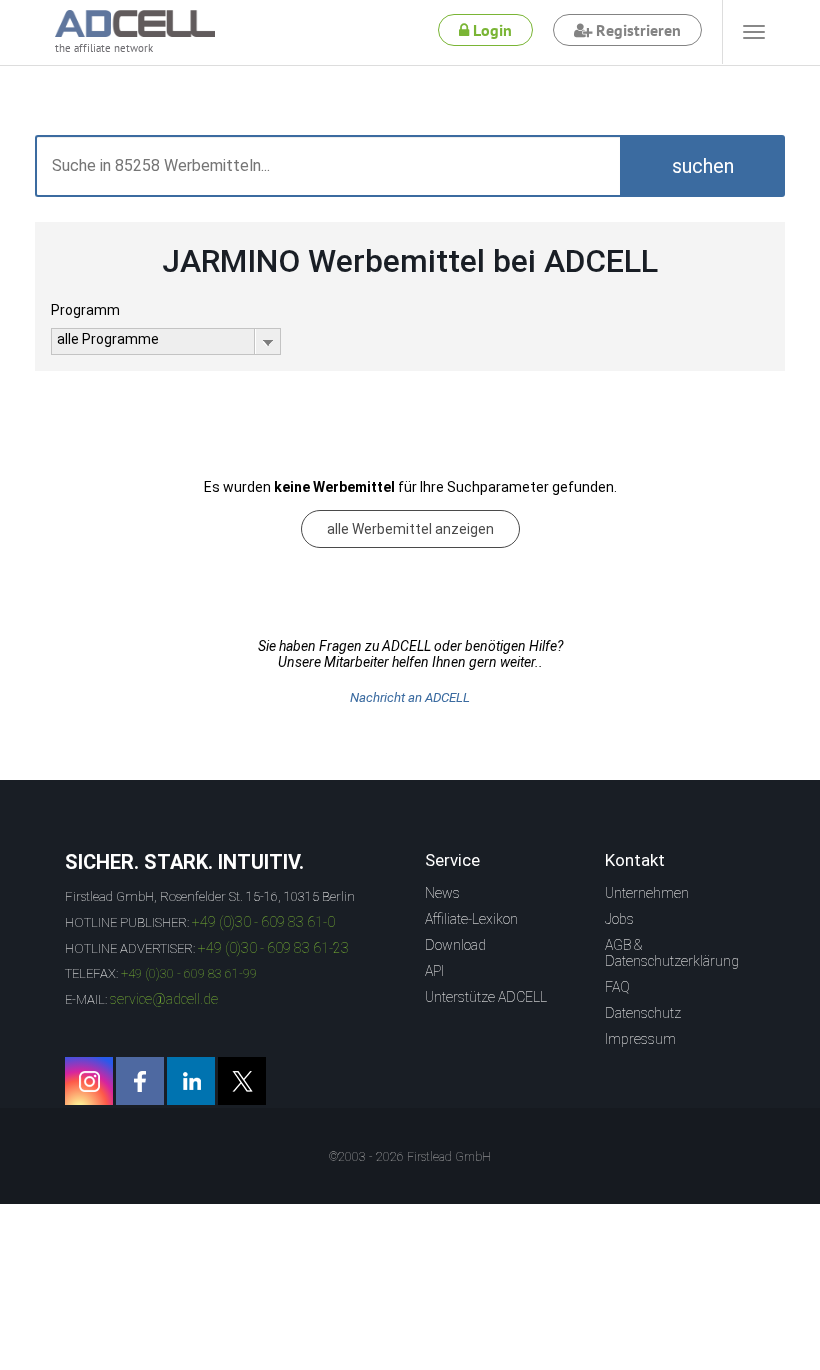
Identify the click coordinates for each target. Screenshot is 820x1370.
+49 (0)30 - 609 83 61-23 (273, 948)
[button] (702, 166)
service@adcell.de (164, 999)
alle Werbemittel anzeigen (410, 529)
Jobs (619, 919)
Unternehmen (647, 893)
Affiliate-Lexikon (471, 919)
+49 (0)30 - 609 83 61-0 (263, 922)
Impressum (640, 1039)
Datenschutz (643, 1013)
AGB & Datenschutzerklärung (672, 953)
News (442, 893)
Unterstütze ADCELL (486, 997)
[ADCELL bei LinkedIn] (191, 1081)
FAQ (617, 987)
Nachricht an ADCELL (410, 697)
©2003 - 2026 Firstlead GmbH (410, 1157)
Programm (85, 310)
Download (455, 945)
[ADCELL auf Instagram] (89, 1081)
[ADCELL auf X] (242, 1081)
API (434, 971)
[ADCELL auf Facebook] (140, 1081)
